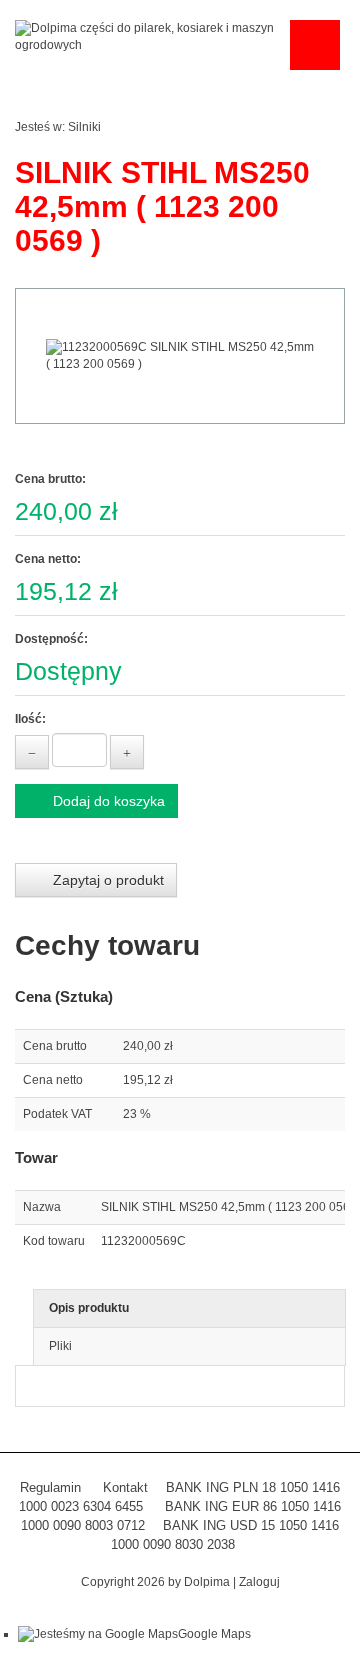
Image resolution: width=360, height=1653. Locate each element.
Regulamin (50, 1487)
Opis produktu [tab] (89, 1308)
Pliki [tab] (60, 1346)
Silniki (84, 127)
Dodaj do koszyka (107, 801)
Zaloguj (259, 1582)
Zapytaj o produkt (106, 880)
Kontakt (125, 1487)
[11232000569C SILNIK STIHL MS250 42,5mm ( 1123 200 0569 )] (180, 356)
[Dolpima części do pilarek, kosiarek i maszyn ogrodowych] (147, 36)
